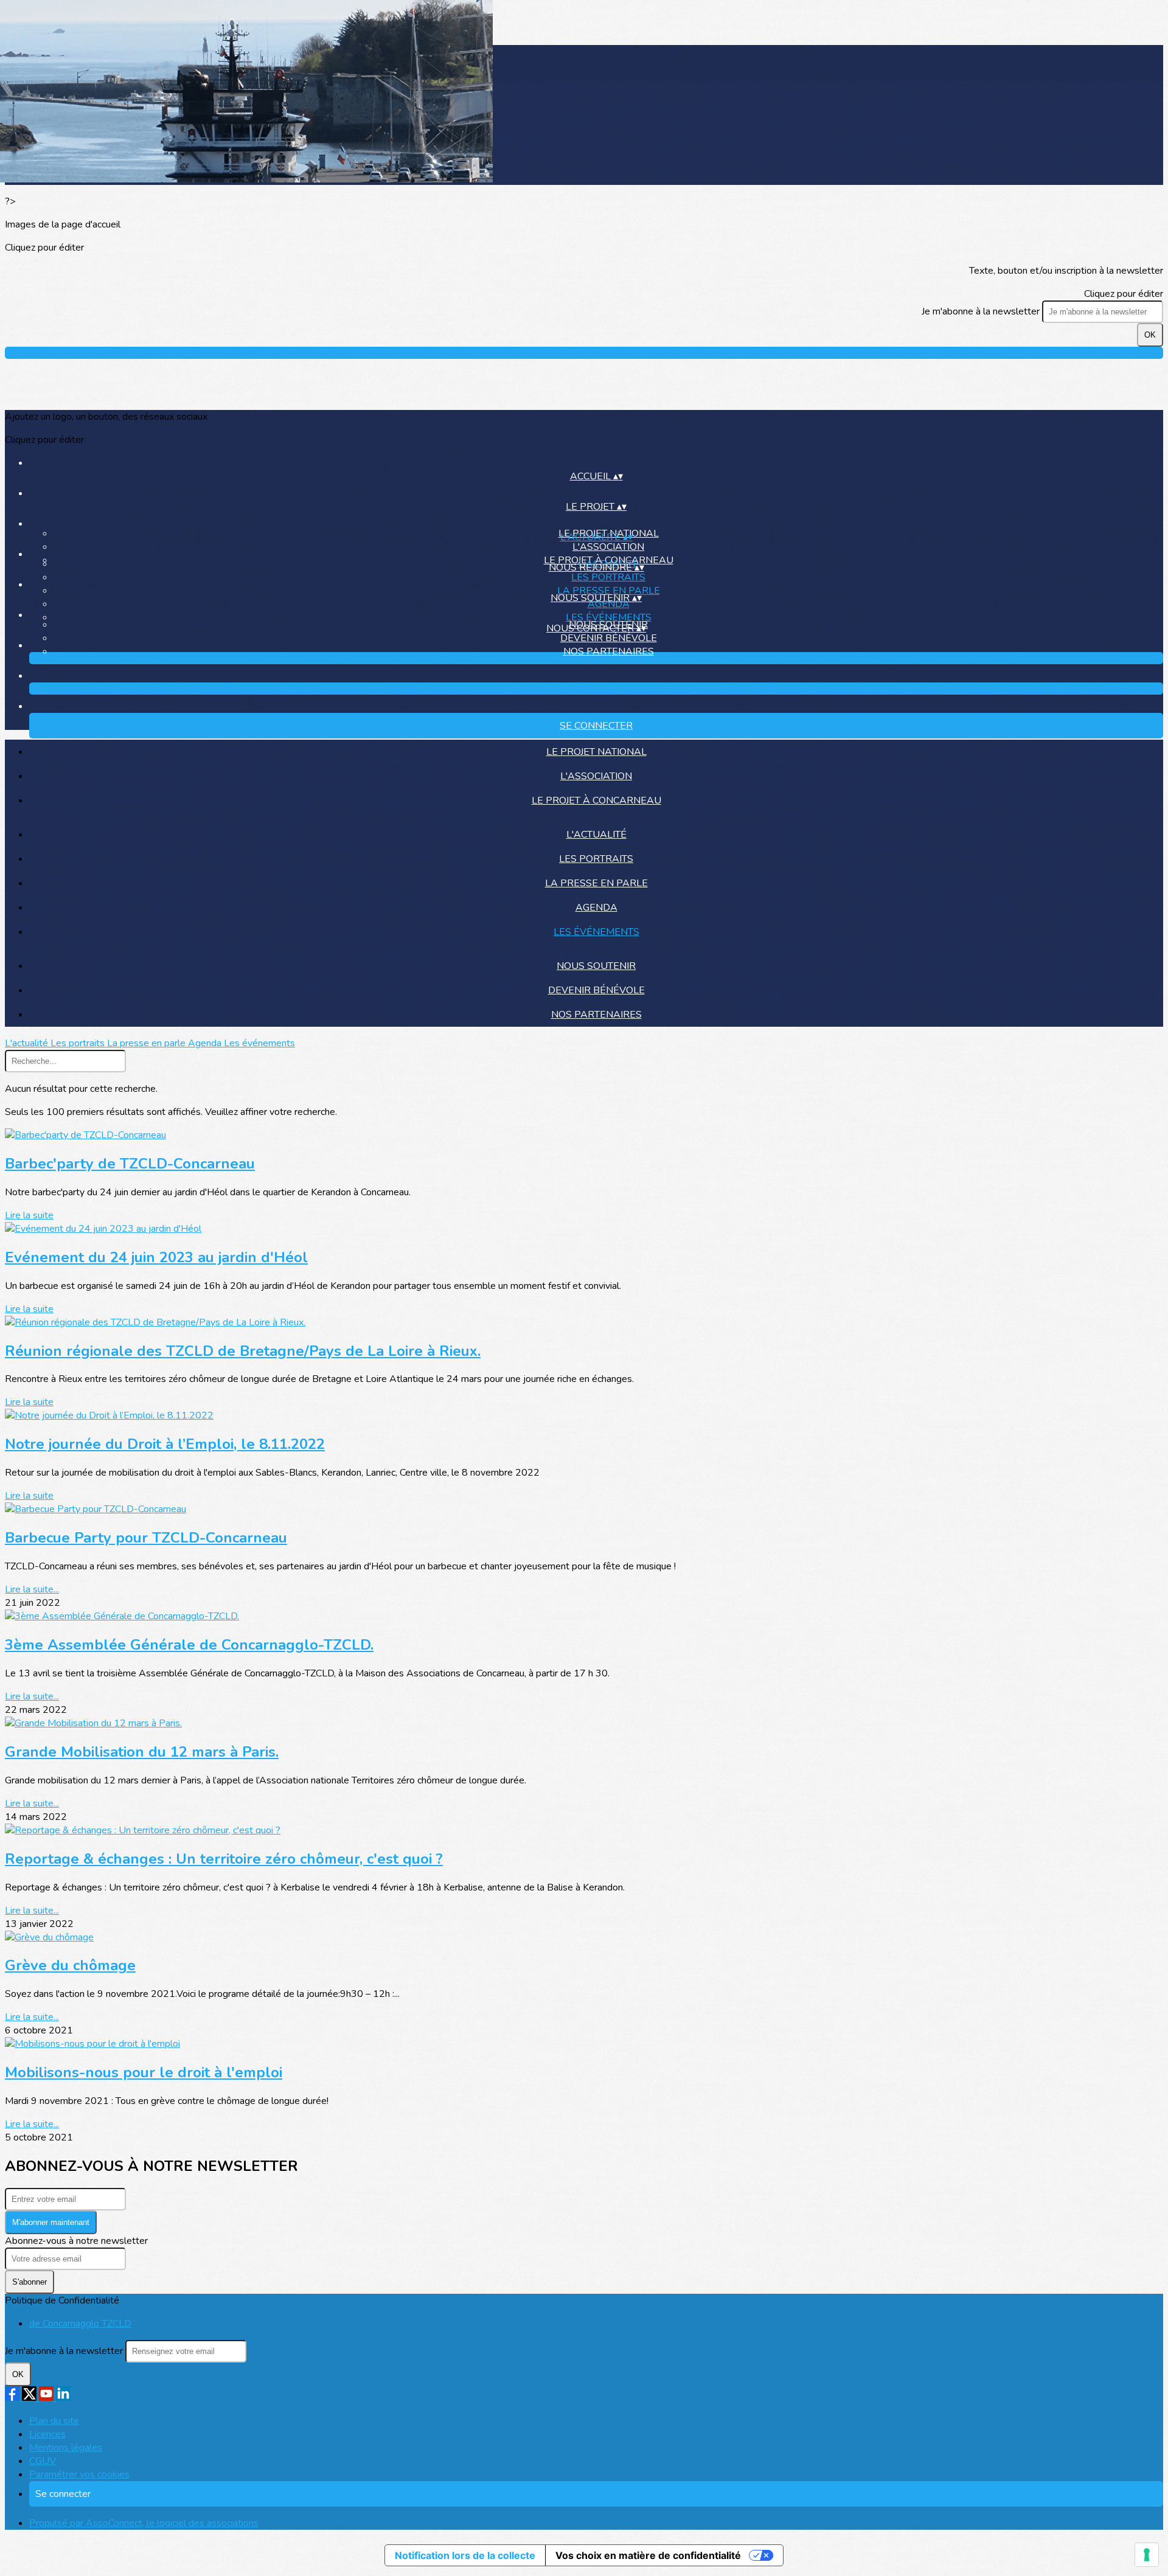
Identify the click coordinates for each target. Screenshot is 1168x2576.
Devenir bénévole (609, 638)
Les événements (609, 617)
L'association (608, 547)
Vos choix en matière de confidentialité (648, 2555)
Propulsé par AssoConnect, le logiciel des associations (144, 2523)
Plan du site (54, 2421)
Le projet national (596, 752)
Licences (47, 2434)
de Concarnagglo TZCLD (80, 2324)
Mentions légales (66, 2448)
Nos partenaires (609, 651)
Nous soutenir (596, 966)
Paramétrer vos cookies (79, 2474)
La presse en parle (609, 591)
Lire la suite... (32, 1589)
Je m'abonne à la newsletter (982, 311)
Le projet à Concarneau (596, 800)
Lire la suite (29, 1215)
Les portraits (608, 577)
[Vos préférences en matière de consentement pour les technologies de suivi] (1147, 2555)
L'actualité (596, 835)
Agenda (596, 908)
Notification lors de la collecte (465, 2555)
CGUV (43, 2461)
